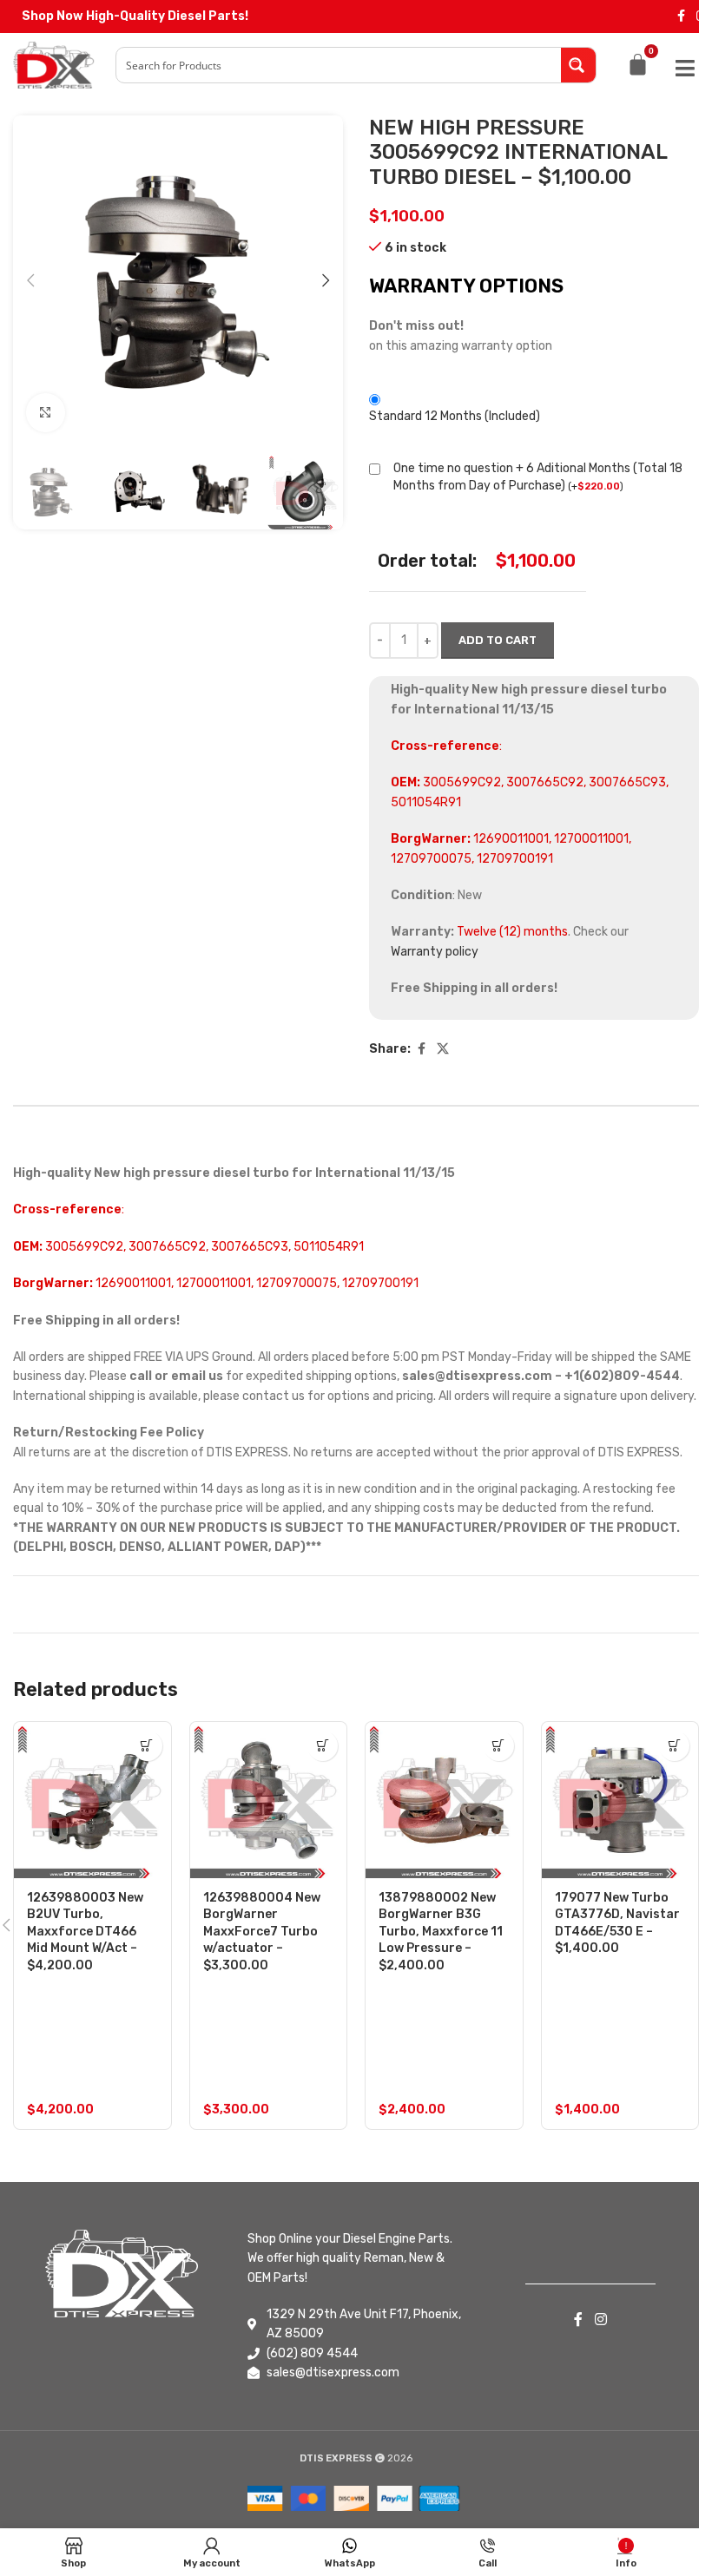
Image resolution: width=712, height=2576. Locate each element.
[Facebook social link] (681, 16)
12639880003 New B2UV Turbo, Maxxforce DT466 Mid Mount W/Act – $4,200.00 (85, 1932)
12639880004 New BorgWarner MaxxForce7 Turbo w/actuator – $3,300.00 (262, 1932)
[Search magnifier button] (578, 65)
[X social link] (443, 1049)
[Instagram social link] (600, 2320)
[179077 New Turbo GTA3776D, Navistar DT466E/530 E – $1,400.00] (620, 1801)
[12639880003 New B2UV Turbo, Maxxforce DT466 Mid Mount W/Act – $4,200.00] (92, 1801)
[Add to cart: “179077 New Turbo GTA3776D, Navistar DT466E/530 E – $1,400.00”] (674, 1746)
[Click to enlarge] (46, 413)
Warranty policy (435, 952)
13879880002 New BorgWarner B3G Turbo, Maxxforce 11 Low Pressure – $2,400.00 (441, 1932)
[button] (30, 280)
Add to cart (498, 640)
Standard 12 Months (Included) (455, 416)
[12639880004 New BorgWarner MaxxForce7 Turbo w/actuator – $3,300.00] (269, 1801)
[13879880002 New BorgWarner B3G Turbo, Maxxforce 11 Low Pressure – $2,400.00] (444, 1801)
